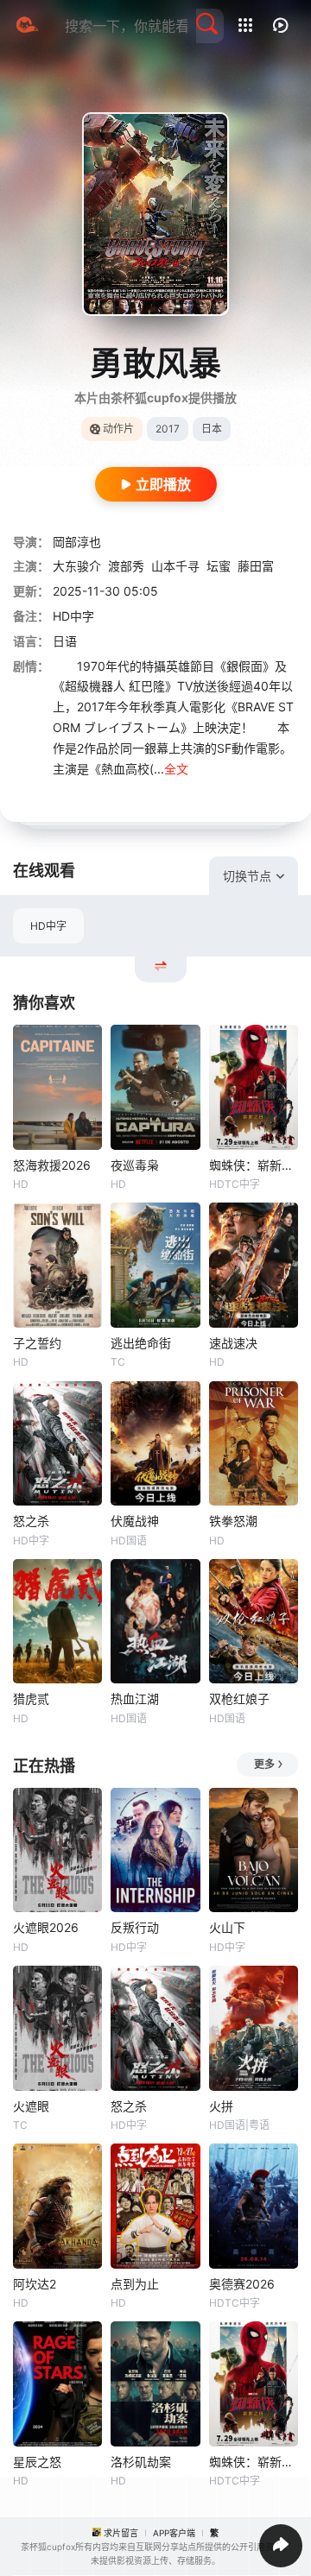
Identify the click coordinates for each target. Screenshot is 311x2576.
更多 (264, 1764)
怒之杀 (31, 1521)
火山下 (227, 1927)
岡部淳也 (77, 542)
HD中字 (48, 926)
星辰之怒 (37, 2462)
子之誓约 (37, 1343)
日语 (65, 641)
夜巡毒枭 (135, 1165)
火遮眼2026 (46, 1927)
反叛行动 (135, 1927)
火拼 (221, 2106)
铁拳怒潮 (233, 1521)
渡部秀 (126, 566)
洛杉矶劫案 (141, 2462)
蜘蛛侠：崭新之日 (254, 1165)
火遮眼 (31, 2106)
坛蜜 (219, 566)
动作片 (118, 429)
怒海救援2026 (52, 1165)
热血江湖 (135, 1698)
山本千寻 (175, 566)
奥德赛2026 (242, 2284)
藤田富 (256, 566)
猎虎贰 (31, 1698)
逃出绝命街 (141, 1343)
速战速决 (233, 1343)
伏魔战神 (135, 1521)
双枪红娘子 (239, 1698)
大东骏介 (77, 566)
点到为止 (135, 2284)
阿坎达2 (35, 2284)
